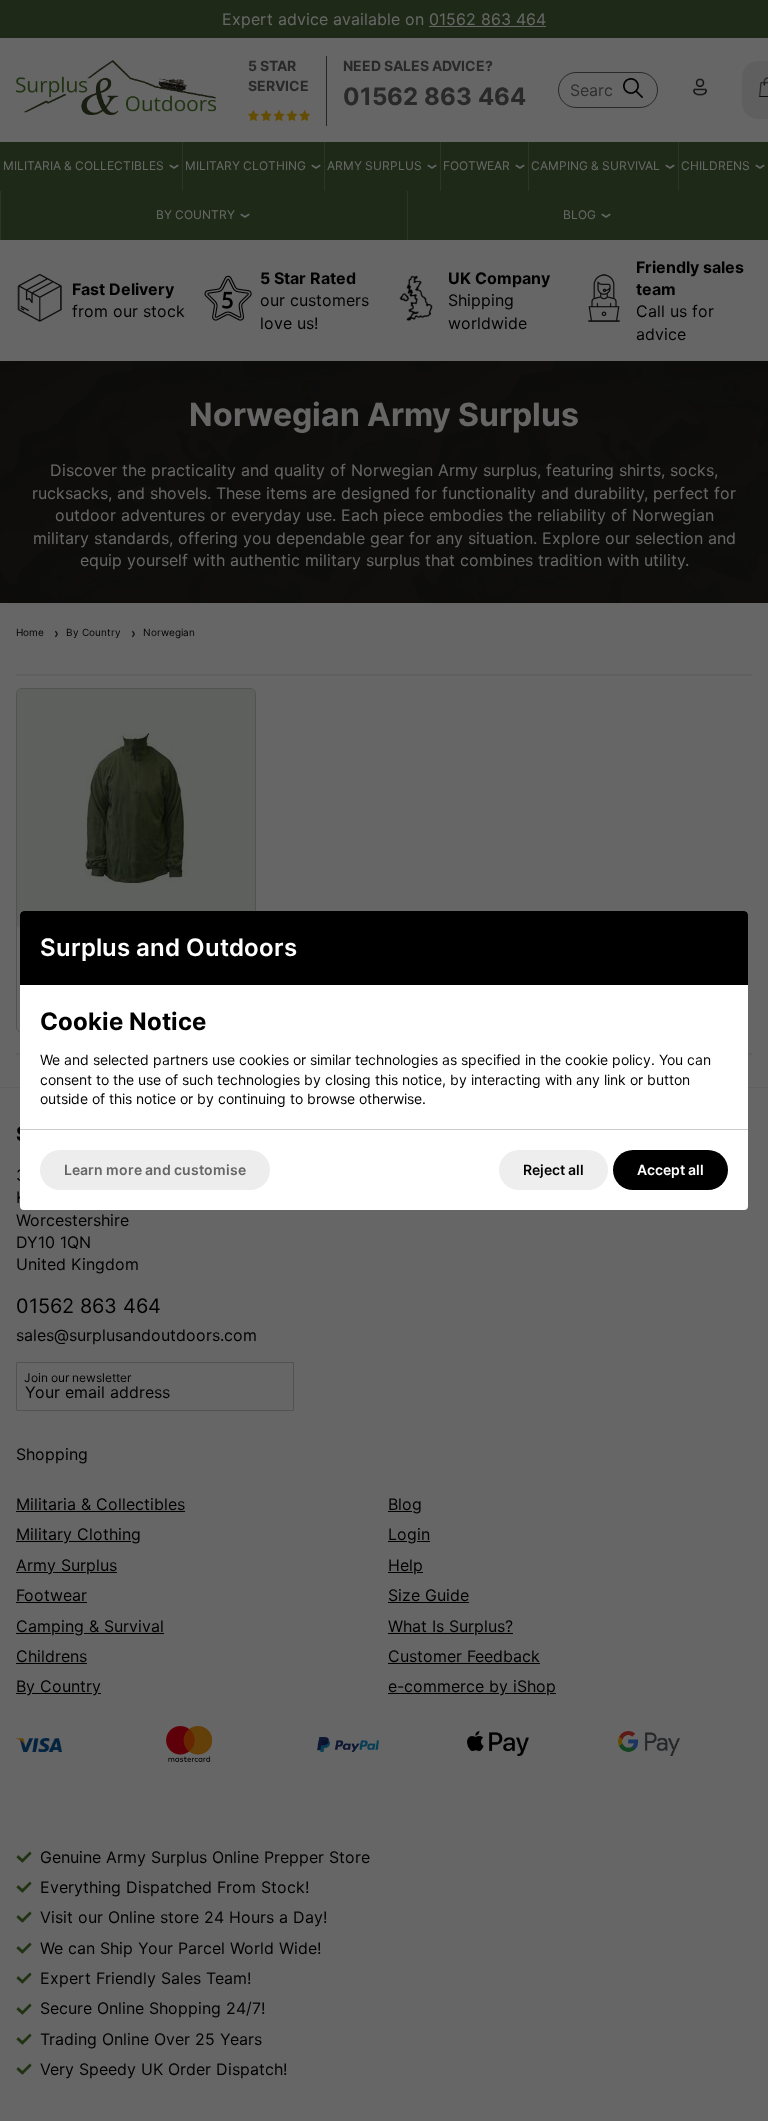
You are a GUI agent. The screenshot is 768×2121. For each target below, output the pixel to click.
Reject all (553, 1169)
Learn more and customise (155, 1169)
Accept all (670, 1169)
